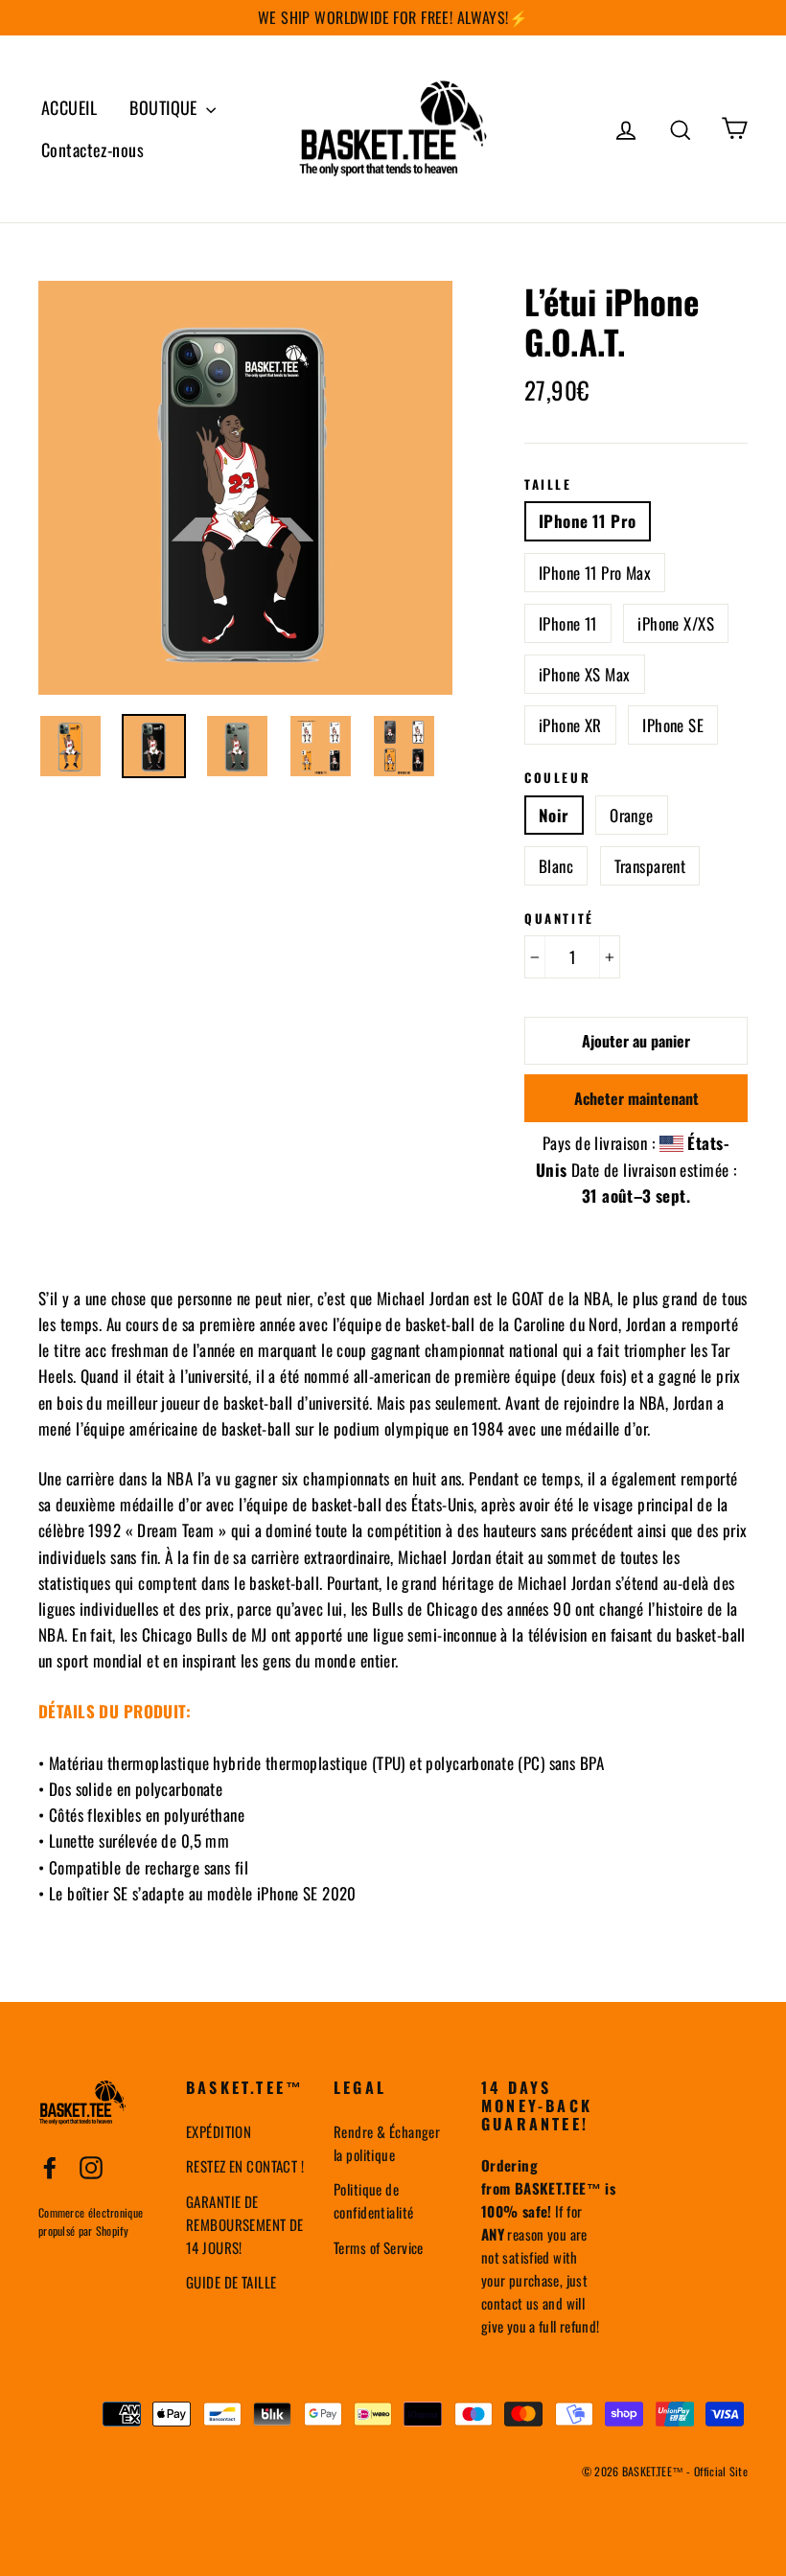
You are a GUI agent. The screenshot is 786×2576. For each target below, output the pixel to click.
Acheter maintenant (636, 1098)
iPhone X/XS (676, 623)
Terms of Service (379, 2247)
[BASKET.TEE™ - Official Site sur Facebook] (50, 2166)
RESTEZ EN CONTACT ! (245, 2166)
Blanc (556, 866)
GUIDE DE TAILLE (231, 2282)
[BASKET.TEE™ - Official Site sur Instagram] (91, 2166)
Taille (548, 485)
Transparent (650, 866)
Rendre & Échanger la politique (387, 2143)
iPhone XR (570, 725)
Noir (554, 815)
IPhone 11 (568, 623)
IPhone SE (673, 725)
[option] (245, 488)
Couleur (557, 778)
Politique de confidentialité (373, 2200)
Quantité (559, 919)
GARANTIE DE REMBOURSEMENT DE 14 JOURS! (245, 2224)
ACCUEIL (69, 107)
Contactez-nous (92, 149)
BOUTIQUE (165, 107)
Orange (632, 815)
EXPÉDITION (219, 2131)
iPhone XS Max (585, 674)
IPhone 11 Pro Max (595, 573)
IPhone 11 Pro (588, 521)
